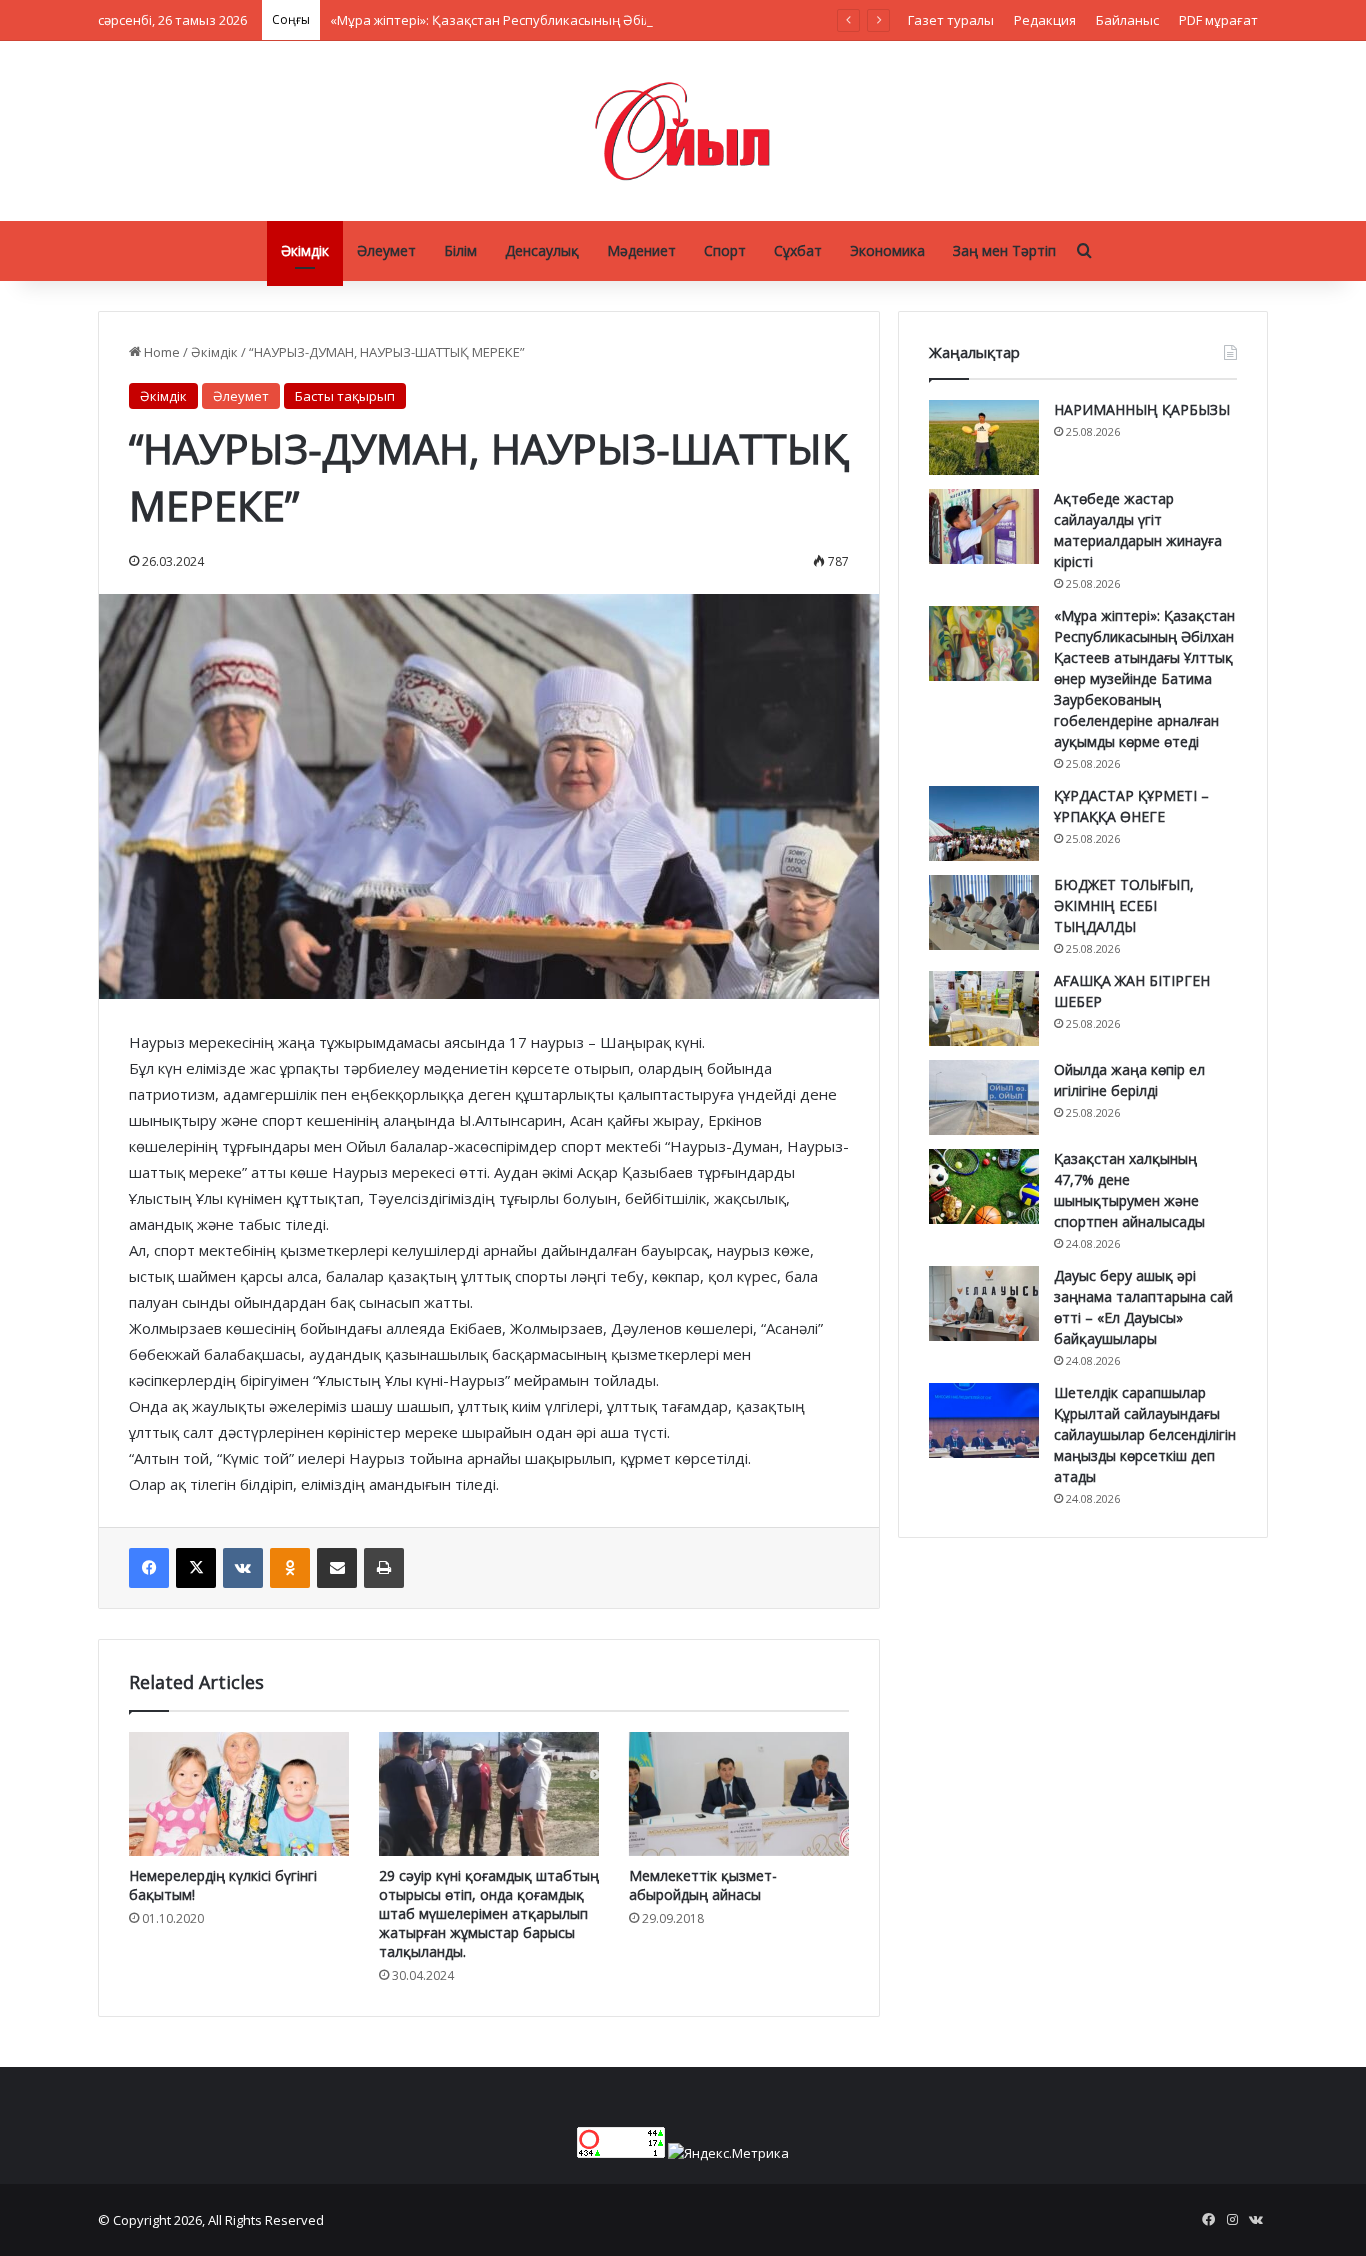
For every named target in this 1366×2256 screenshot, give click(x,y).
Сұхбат (798, 250)
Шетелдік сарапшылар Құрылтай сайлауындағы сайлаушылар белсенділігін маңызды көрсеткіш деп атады (1145, 1434)
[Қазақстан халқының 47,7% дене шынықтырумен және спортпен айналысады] (984, 1186)
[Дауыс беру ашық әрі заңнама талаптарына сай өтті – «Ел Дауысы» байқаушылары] (984, 1303)
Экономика (887, 250)
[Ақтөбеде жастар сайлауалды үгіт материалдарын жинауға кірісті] (984, 526)
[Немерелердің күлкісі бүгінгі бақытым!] (239, 1794)
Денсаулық (542, 250)
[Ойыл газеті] (683, 131)
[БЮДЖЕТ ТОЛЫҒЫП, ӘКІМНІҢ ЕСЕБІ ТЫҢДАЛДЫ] (984, 912)
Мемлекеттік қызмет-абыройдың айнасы (703, 1885)
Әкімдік (305, 250)
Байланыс (1127, 20)
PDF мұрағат (1218, 20)
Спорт (725, 250)
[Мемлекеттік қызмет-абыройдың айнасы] (739, 1794)
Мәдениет (641, 250)
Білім (460, 250)
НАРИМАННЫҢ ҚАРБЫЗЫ (1142, 409)
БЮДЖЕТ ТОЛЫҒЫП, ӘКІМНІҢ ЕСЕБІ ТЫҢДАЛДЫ (1124, 905)
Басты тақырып (345, 396)
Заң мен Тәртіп (1004, 250)
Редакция (1045, 20)
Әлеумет (386, 250)
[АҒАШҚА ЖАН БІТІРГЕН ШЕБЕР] (984, 1008)
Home (160, 352)
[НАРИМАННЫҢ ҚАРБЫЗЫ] (984, 437)
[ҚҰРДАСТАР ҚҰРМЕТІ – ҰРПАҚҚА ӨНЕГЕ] (984, 823)
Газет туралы (951, 20)
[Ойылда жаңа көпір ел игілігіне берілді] (984, 1097)
